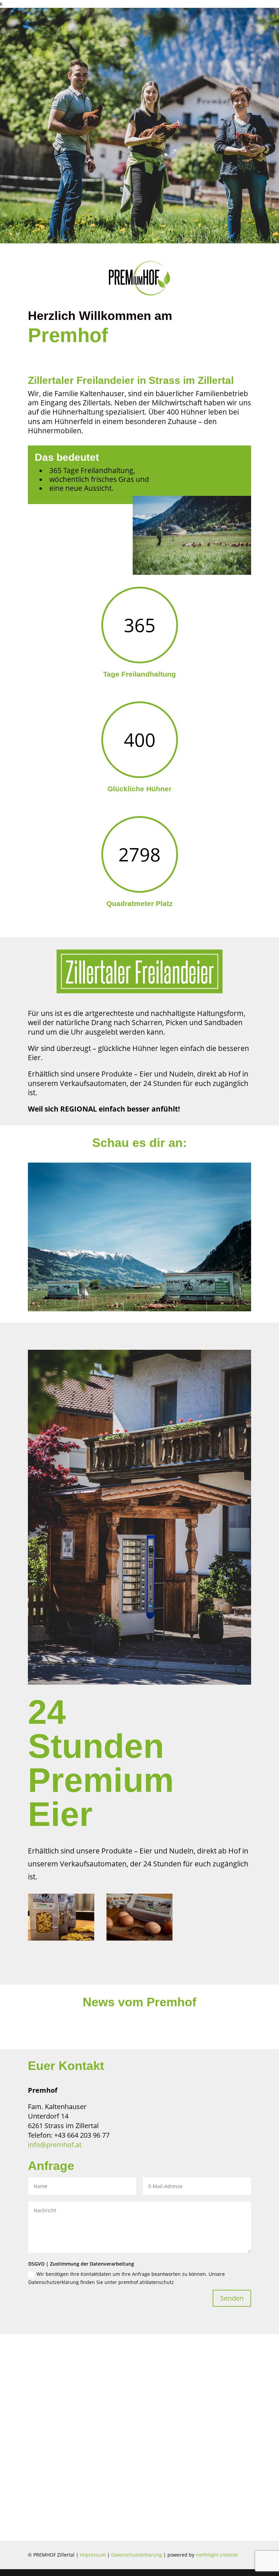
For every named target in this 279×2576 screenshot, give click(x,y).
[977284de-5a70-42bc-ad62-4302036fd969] (61, 1939)
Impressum (93, 2555)
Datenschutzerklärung (137, 2555)
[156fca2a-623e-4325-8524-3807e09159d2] (140, 1939)
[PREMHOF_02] (139, 1309)
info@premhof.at (55, 2145)
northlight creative (217, 2555)
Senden (232, 2298)
